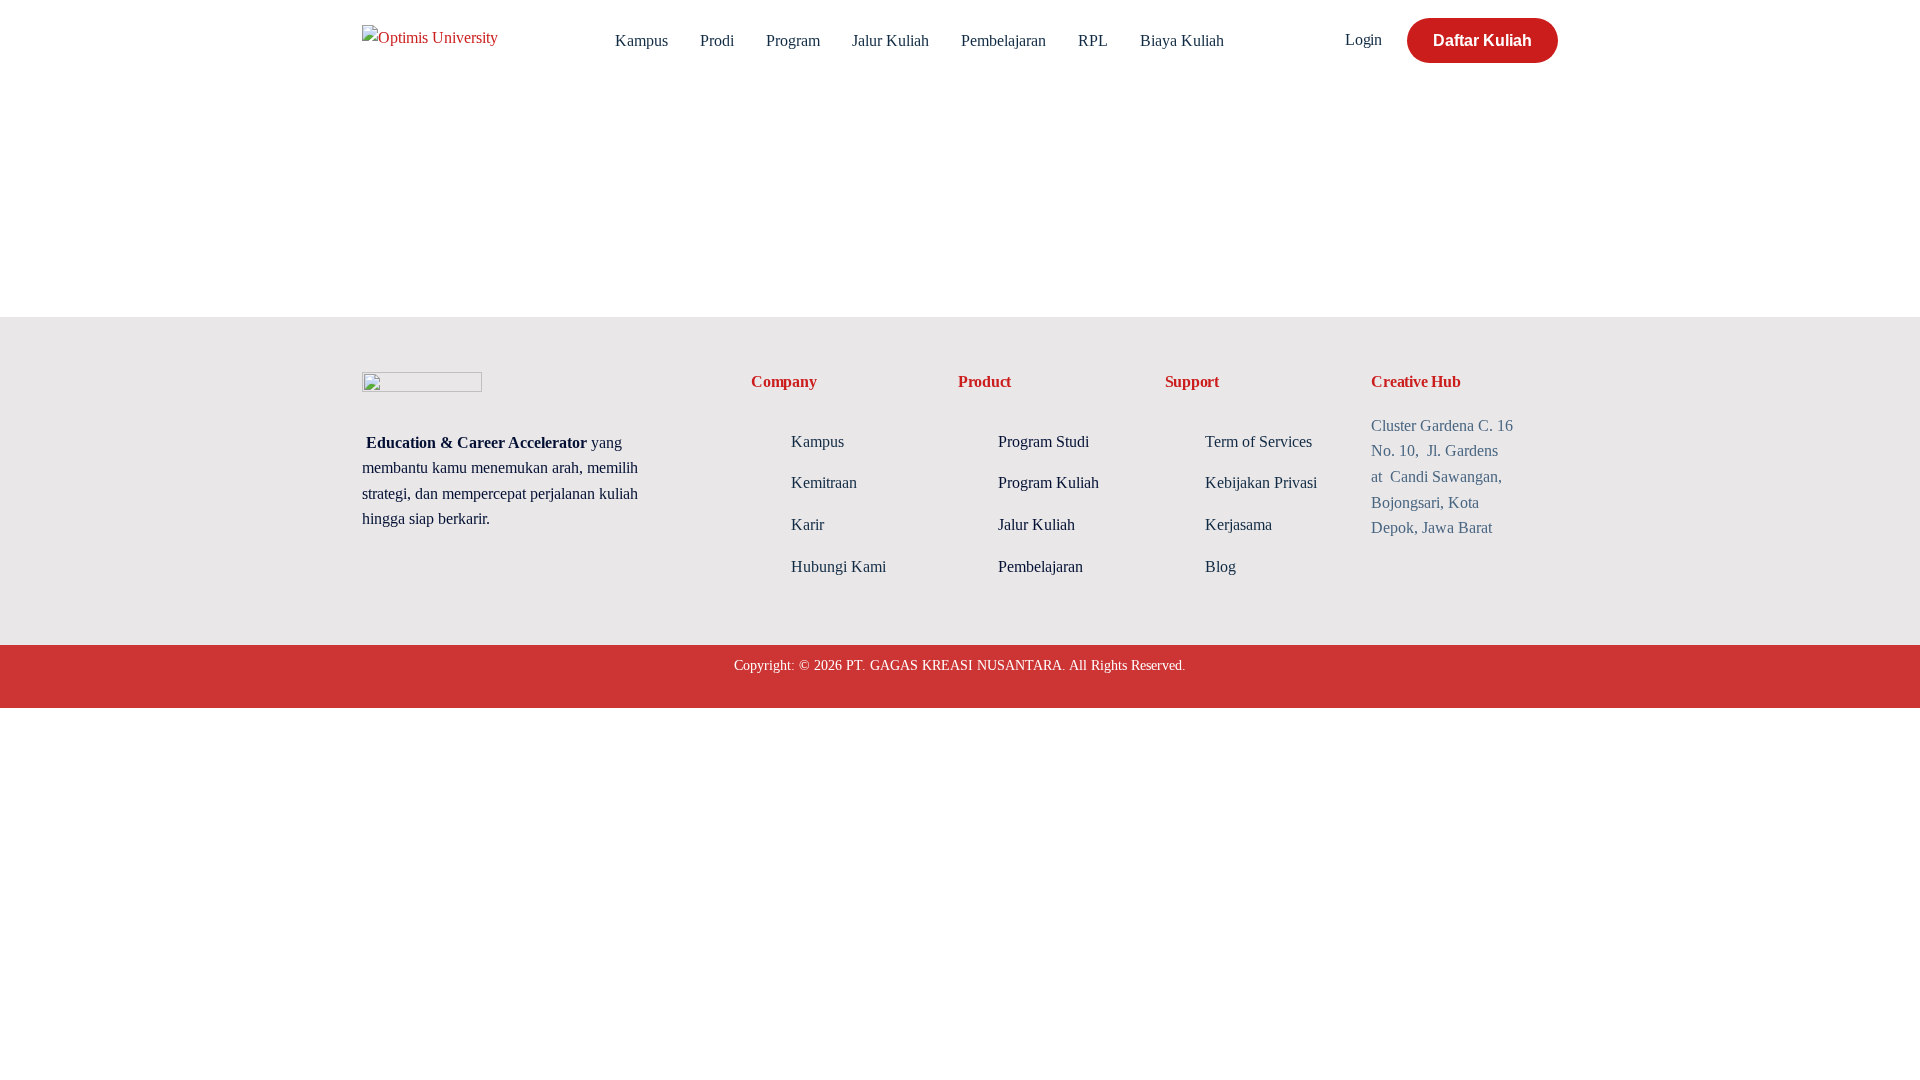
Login (1363, 39)
